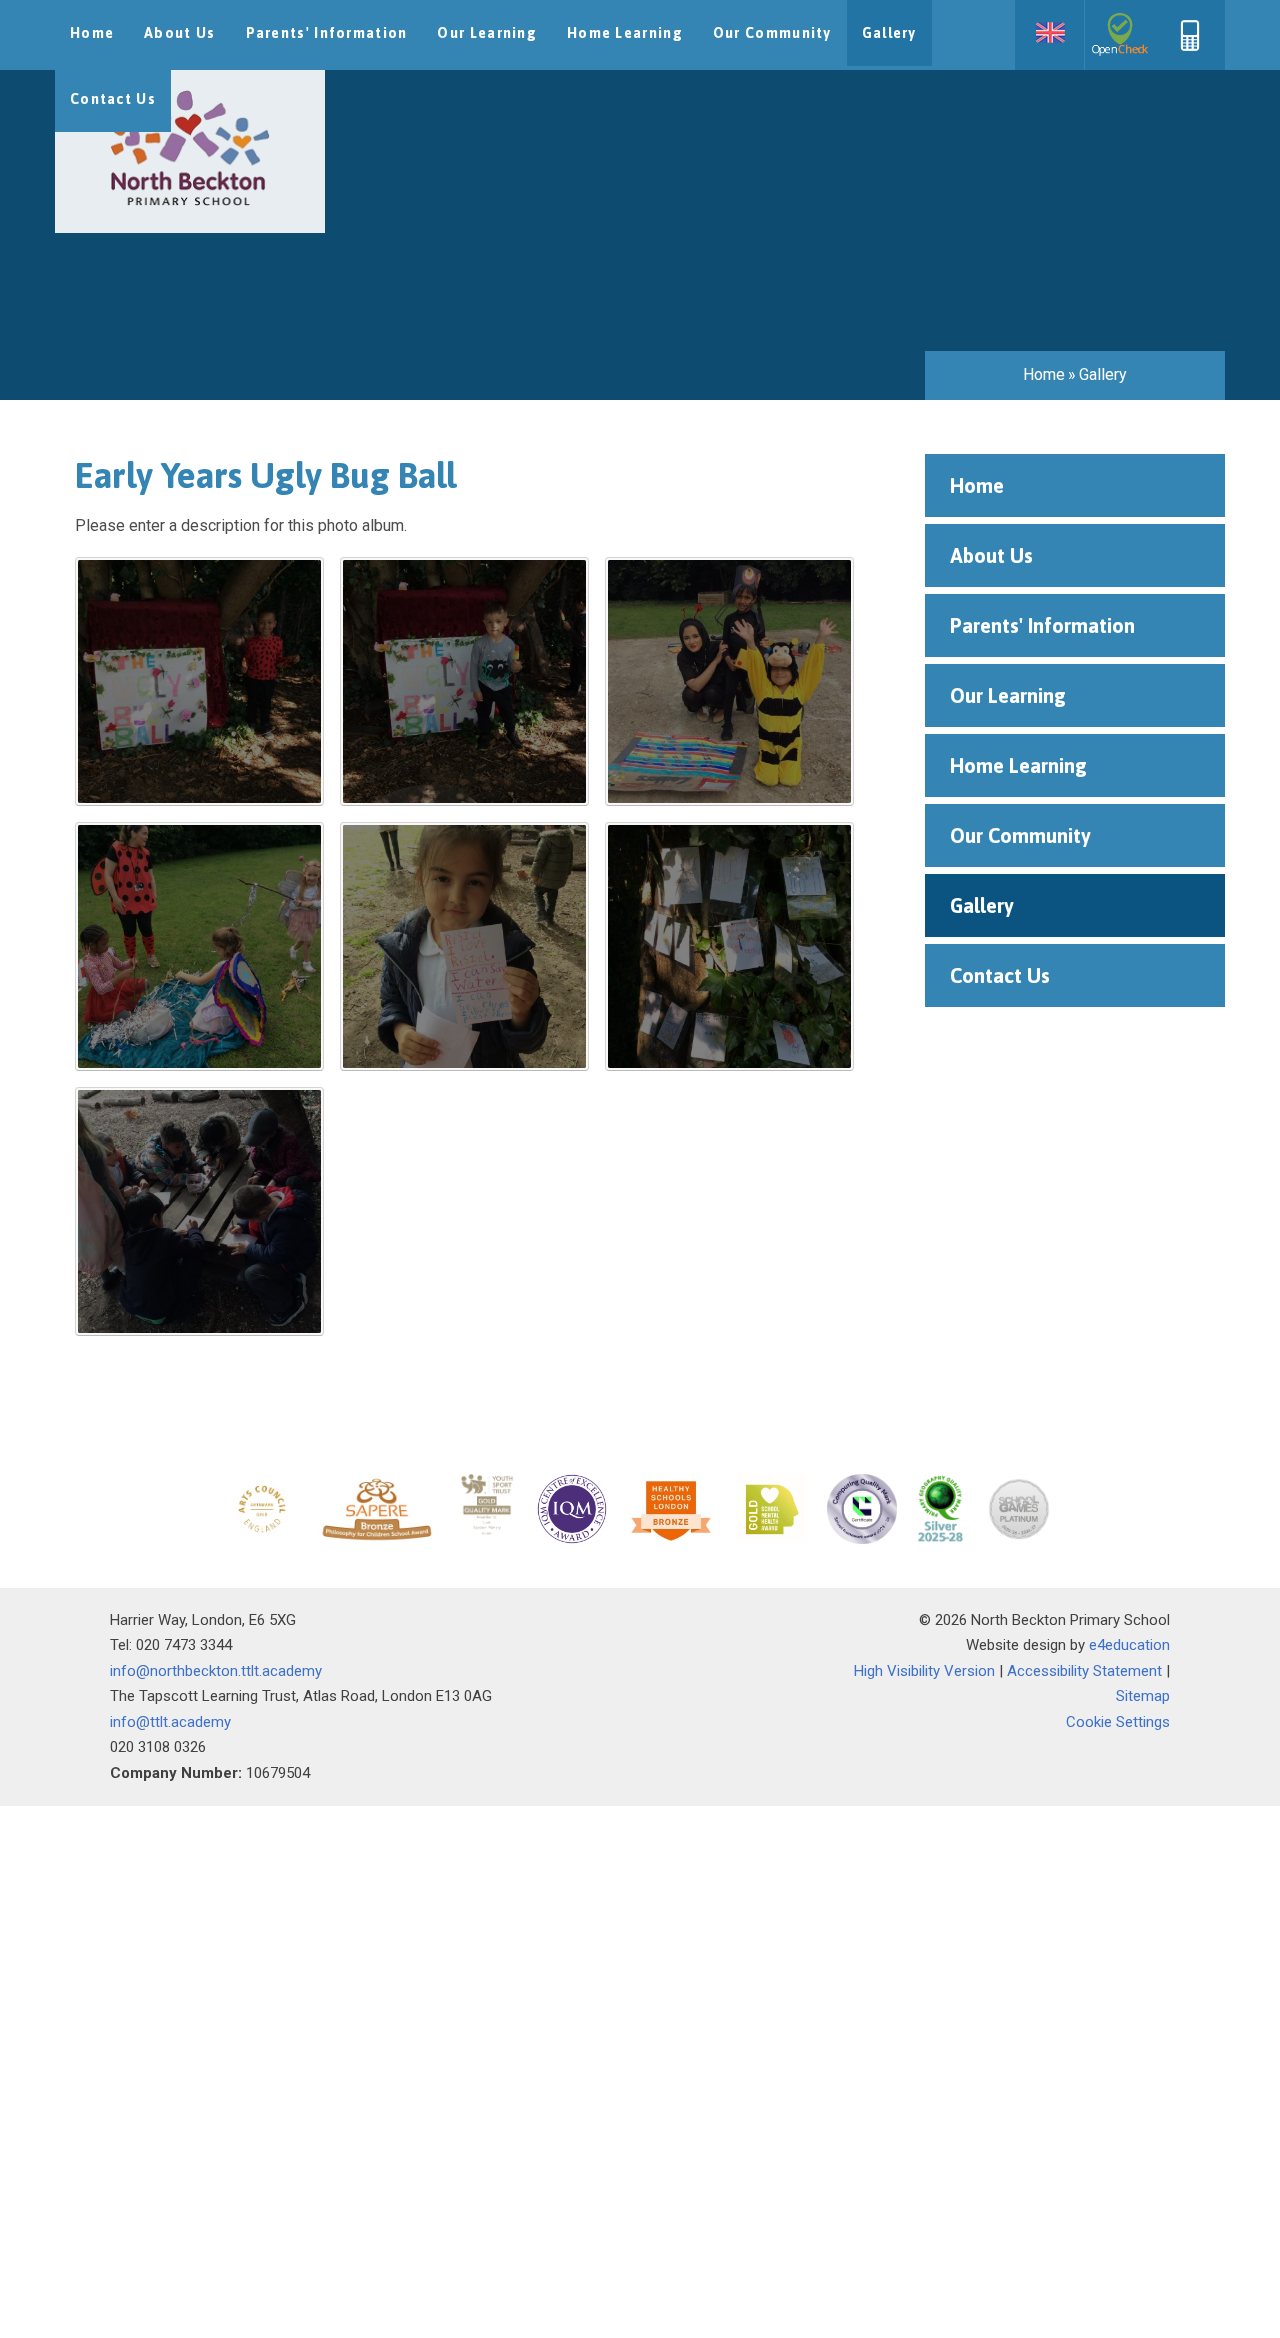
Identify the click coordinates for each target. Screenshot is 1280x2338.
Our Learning (1008, 695)
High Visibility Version (924, 1671)
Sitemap (1143, 1696)
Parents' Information (1042, 625)
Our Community (1020, 835)
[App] (1190, 46)
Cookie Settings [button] (1118, 1722)
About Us (991, 555)
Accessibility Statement (1084, 1671)
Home (1044, 374)
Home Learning (1018, 765)
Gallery (1103, 374)
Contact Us (1000, 975)
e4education (1129, 1645)
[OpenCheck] (1120, 35)
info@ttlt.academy (170, 1722)
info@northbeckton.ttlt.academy (216, 1671)
